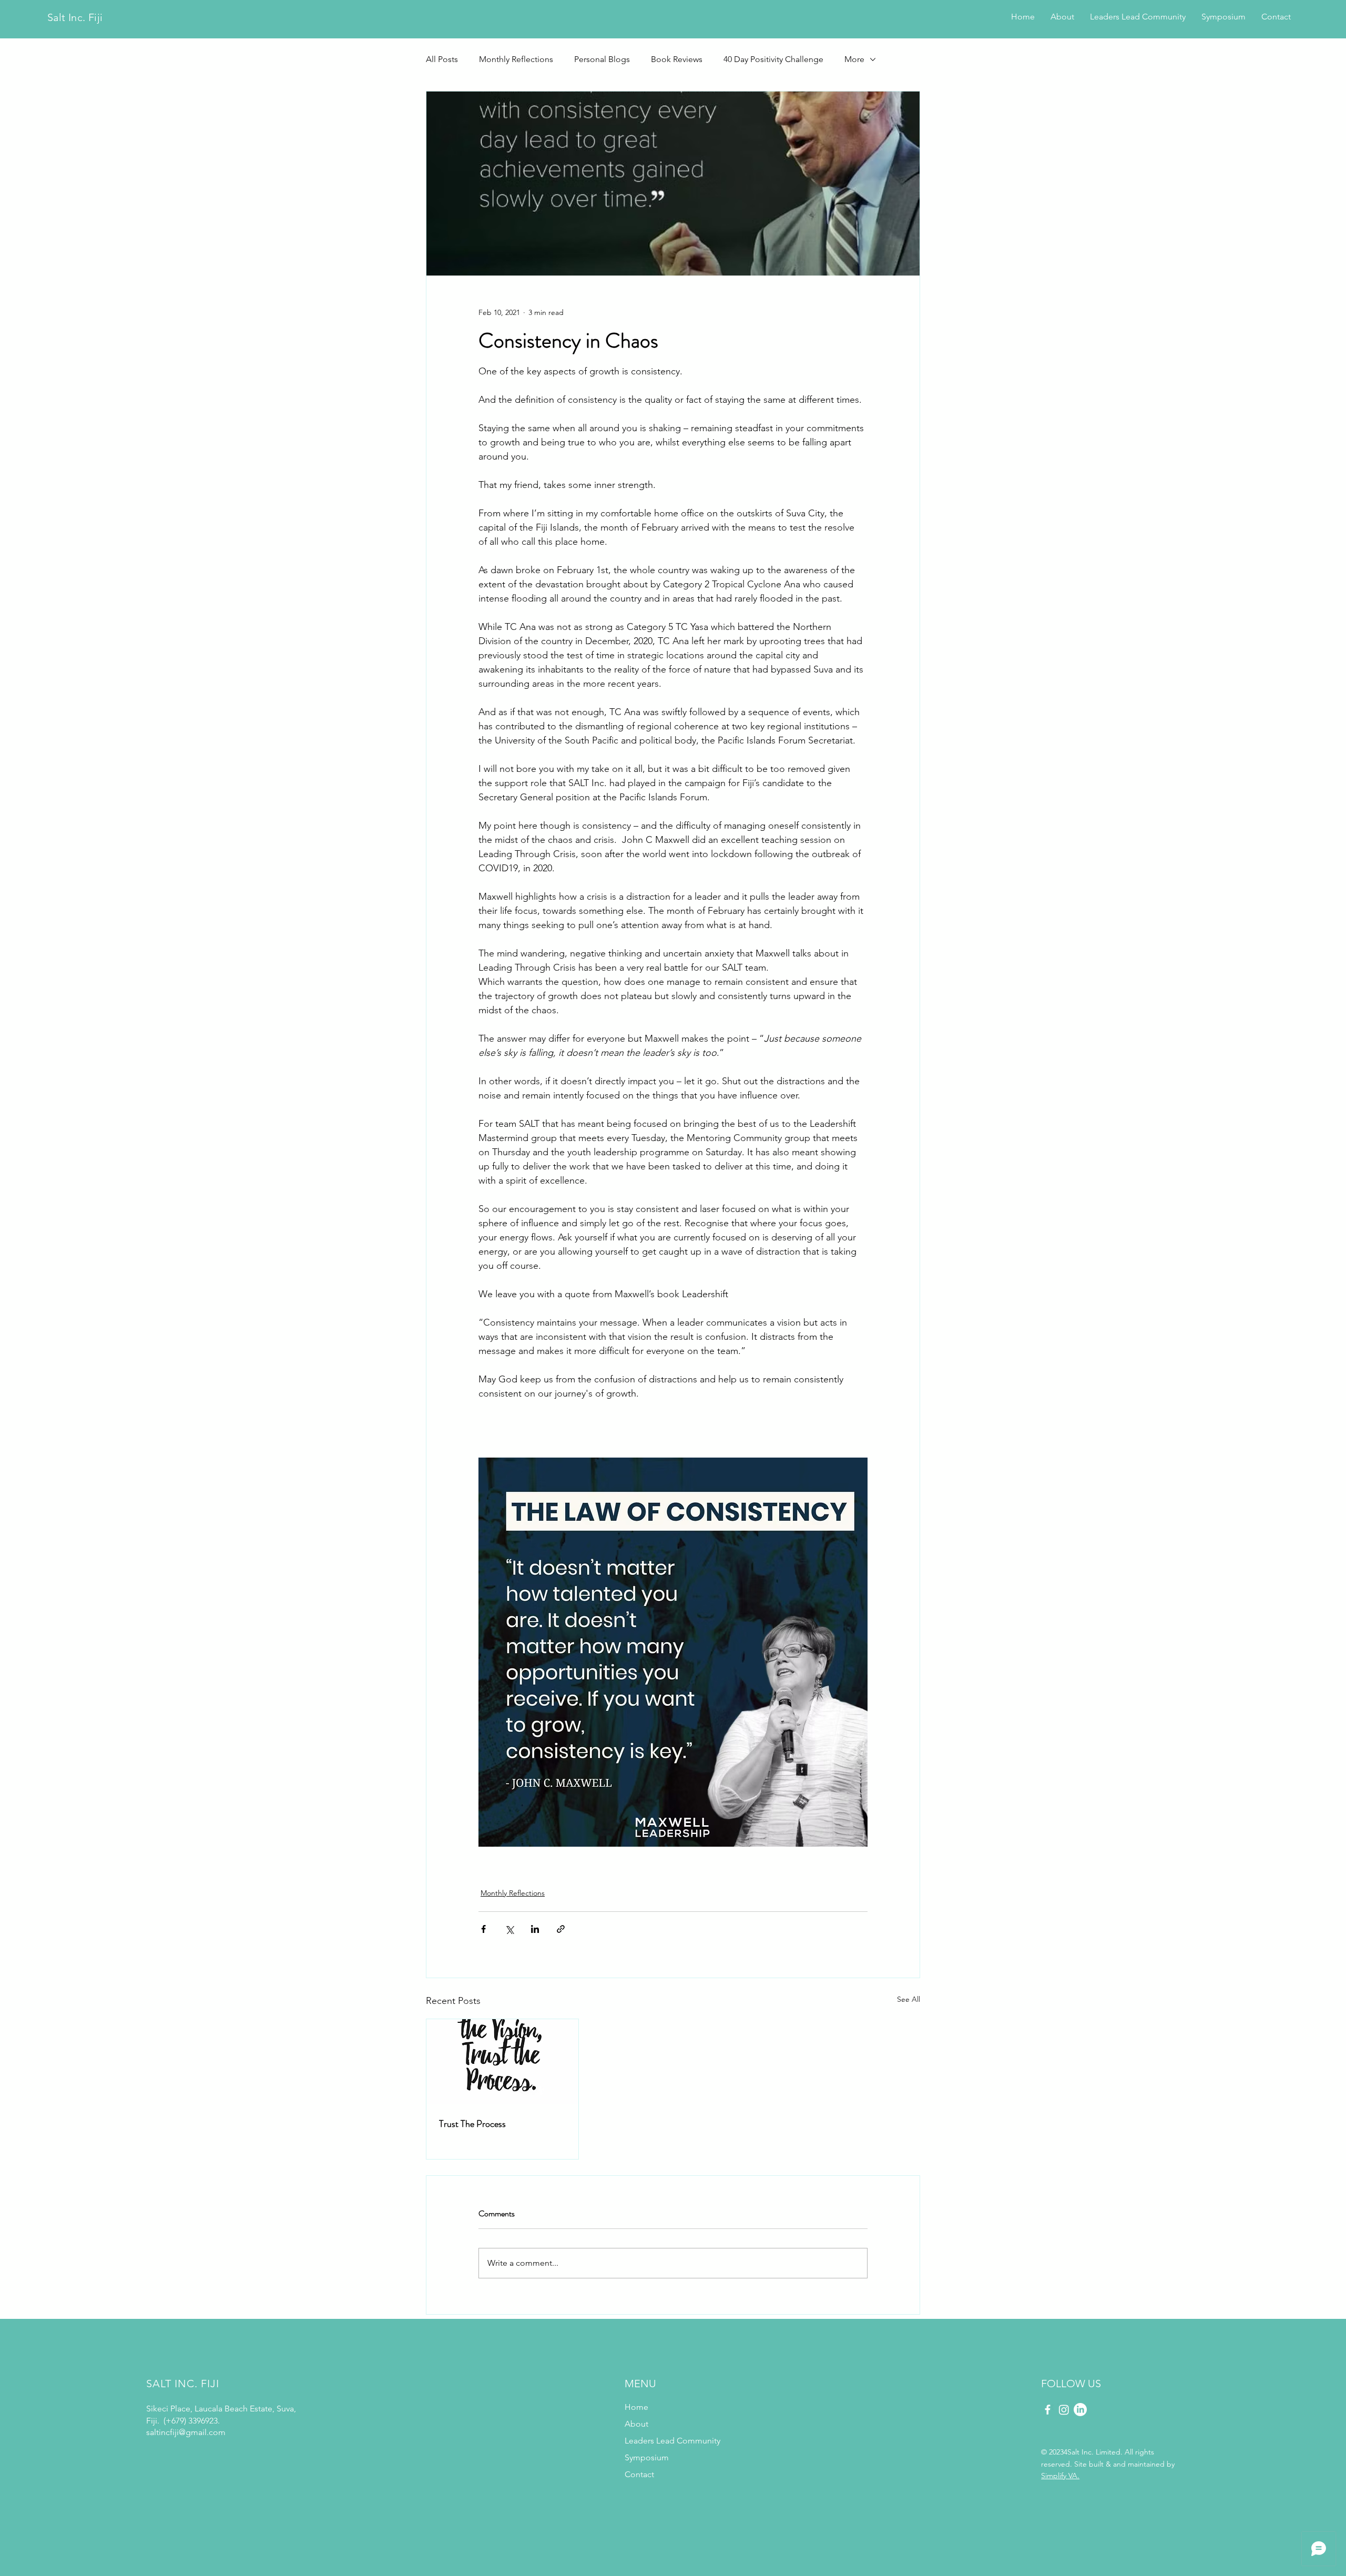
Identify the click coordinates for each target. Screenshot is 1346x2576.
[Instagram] (1064, 2410)
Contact (639, 2474)
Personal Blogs (602, 59)
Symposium (647, 2457)
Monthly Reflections (516, 59)
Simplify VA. (1060, 2476)
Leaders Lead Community (650, 2441)
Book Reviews (677, 59)
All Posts (442, 59)
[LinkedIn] (1080, 2410)
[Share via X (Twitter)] (509, 1929)
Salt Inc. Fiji (75, 17)
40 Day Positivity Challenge (773, 59)
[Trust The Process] (502, 2062)
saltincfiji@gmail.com (186, 2432)
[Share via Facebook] (483, 1929)
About (636, 2424)
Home (636, 2407)
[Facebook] (1048, 2410)
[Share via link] (561, 1929)
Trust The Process (472, 2124)
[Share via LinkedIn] (535, 1929)
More (854, 59)
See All (909, 1999)
